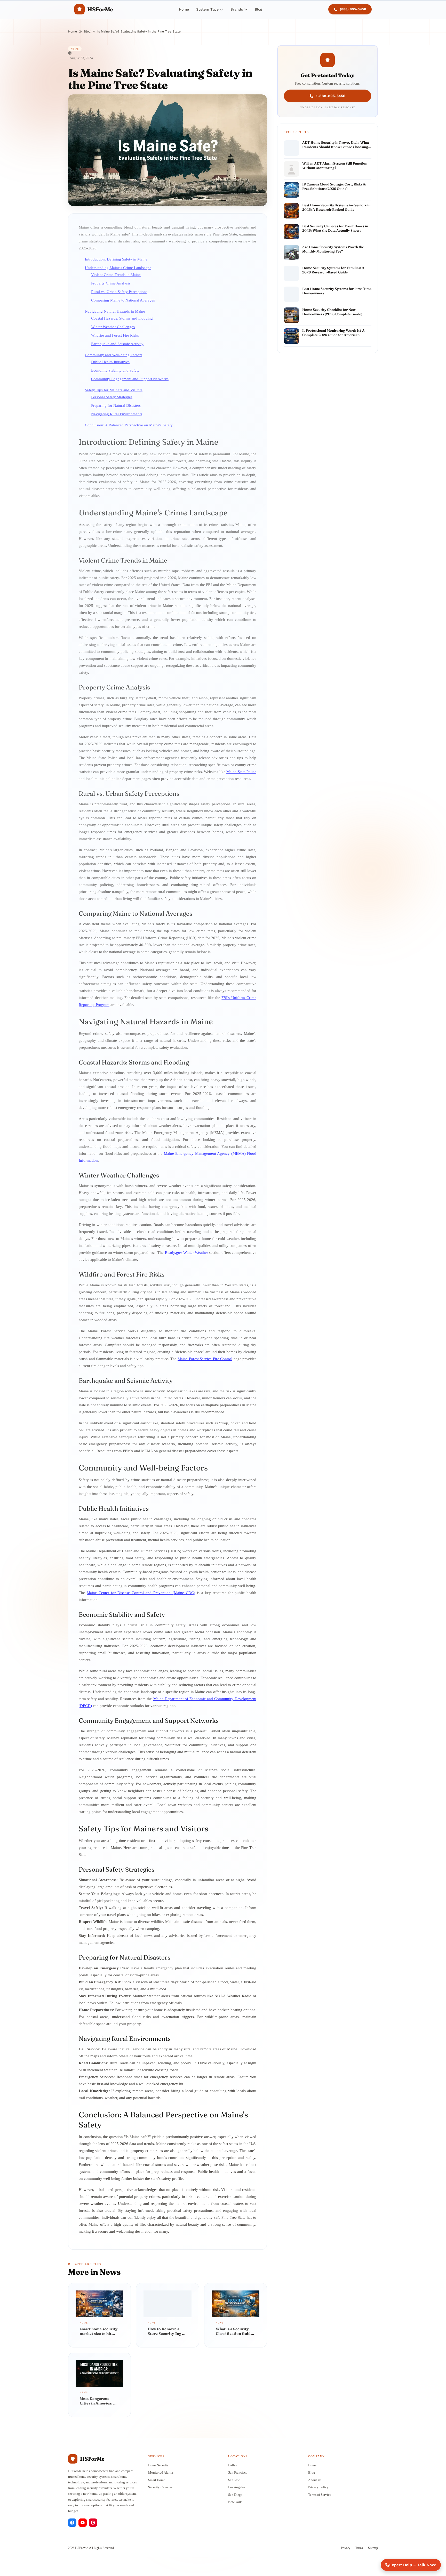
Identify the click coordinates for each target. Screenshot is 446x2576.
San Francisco (238, 2472)
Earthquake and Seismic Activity (117, 344)
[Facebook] (72, 2523)
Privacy (346, 2548)
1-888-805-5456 (331, 95)
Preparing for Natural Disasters (116, 405)
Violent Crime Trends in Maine (116, 275)
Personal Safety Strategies (112, 397)
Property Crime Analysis (111, 283)
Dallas (233, 2465)
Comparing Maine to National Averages (123, 300)
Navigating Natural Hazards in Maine (115, 311)
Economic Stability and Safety (115, 370)
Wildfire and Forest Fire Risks (115, 335)
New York (235, 2502)
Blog (258, 9)
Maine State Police (241, 772)
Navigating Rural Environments (117, 414)
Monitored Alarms (161, 2472)
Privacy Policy (318, 2487)
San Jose (234, 2480)
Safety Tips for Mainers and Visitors (114, 390)
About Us (315, 2480)
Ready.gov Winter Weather (186, 1253)
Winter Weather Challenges (113, 327)
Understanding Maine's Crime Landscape (118, 268)
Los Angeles (237, 2487)
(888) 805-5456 (353, 9)
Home (184, 9)
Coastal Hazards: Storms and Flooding (122, 318)
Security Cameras (160, 2487)
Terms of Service (320, 2495)
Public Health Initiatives (110, 362)
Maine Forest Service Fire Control (205, 1359)
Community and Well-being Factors (114, 355)
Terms (359, 2548)
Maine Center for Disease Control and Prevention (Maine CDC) (141, 1593)
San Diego (235, 2495)
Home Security (158, 2465)
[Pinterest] (93, 2523)
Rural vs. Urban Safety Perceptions (119, 292)
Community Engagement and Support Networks (130, 379)
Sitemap (373, 2548)
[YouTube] (83, 2523)
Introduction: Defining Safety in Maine (116, 259)
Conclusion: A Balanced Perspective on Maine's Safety (129, 425)
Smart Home (157, 2480)
